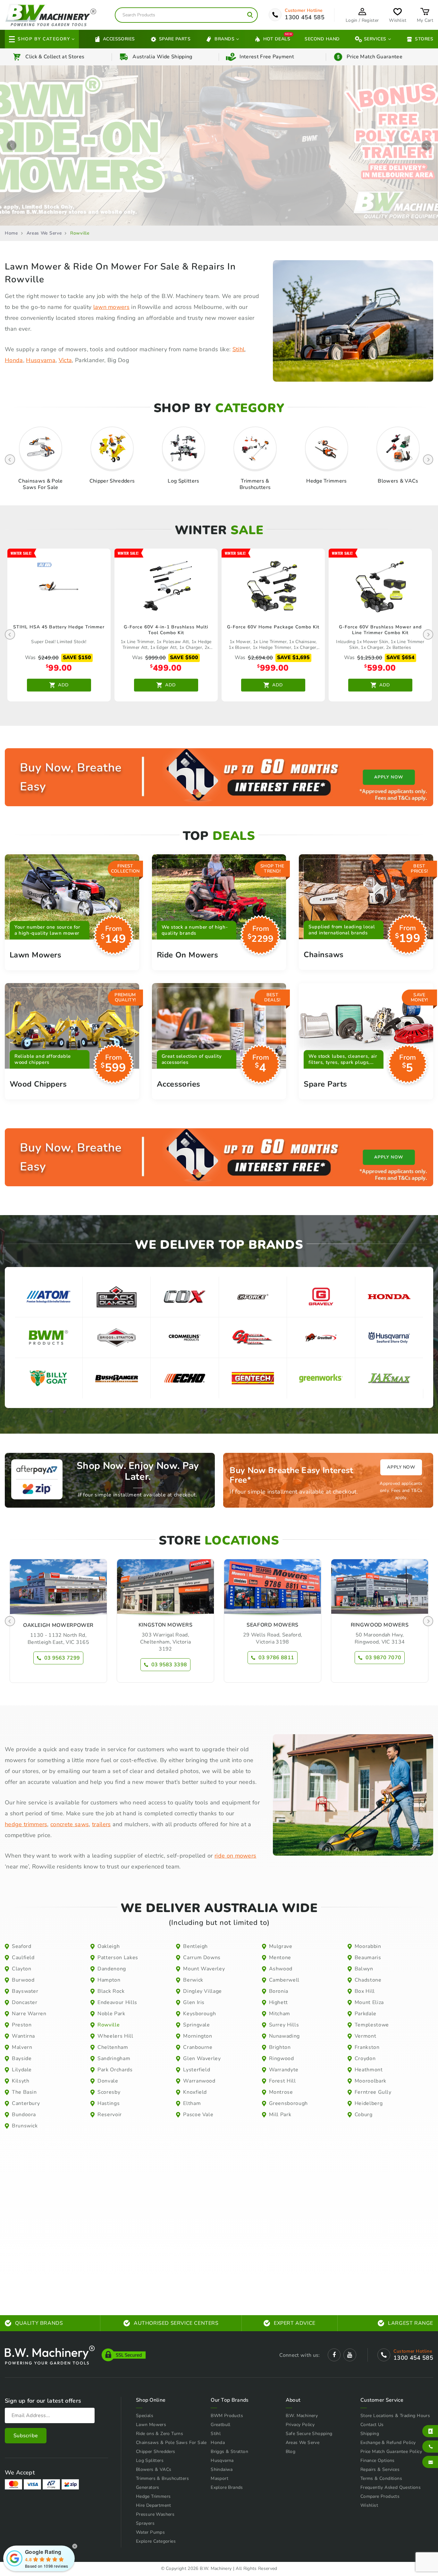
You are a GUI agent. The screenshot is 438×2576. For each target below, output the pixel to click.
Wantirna (23, 2036)
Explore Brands (227, 2487)
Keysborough (199, 2014)
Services (375, 39)
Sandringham (114, 2058)
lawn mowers (112, 307)
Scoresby (109, 2092)
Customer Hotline (304, 11)
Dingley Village (202, 1991)
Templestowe (372, 2025)
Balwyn (364, 1969)
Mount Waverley (204, 1969)
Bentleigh (195, 1946)
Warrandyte (284, 2070)
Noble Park (111, 2014)
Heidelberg (369, 2103)
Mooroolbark (371, 2081)
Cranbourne (198, 2047)
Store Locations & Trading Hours (395, 2416)
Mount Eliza (369, 2002)
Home (11, 233)
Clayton (21, 1969)
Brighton (280, 2047)
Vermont (365, 2036)
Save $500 (184, 658)
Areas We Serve (44, 233)
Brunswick (25, 2126)
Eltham (192, 2103)
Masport (219, 2478)
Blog (291, 2452)
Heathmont (369, 2070)
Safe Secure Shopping (309, 2434)
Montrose (281, 2092)
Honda (14, 360)
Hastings (109, 2103)
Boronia (279, 1991)
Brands (224, 39)
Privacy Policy (300, 2425)
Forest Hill (282, 2081)
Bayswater (25, 1991)
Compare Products (380, 2496)
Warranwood (199, 2081)
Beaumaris (368, 1958)
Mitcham (280, 2014)
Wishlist (369, 2505)
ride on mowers (235, 1856)
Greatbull (221, 2425)
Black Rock (111, 1991)
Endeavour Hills (117, 2002)
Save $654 (400, 658)
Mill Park (280, 2115)
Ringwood (282, 2058)
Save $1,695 (293, 658)
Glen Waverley (202, 2058)
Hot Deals (277, 39)
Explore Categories (156, 2541)
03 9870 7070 (383, 1658)
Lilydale (22, 2070)
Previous (12, 145)
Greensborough (288, 2103)
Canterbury (26, 2103)
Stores (424, 39)
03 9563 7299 (62, 1658)
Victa (65, 360)
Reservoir (110, 2115)
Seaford (21, 1946)
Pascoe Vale (198, 2115)
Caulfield (23, 1958)
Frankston (367, 2047)
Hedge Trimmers (153, 2496)
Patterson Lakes (118, 1958)
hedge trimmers (26, 1824)
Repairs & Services (380, 2469)
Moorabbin (368, 1946)
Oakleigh (109, 1946)
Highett (278, 2002)
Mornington (198, 2036)
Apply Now (401, 1467)
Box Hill (365, 1991)
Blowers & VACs (154, 2469)
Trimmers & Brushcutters (162, 2478)
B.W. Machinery (302, 2416)
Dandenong (112, 1969)
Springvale (196, 2025)
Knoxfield (195, 2092)
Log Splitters (150, 2460)
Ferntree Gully (373, 2092)
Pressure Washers (155, 2514)
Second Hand (322, 39)
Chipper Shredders (156, 2452)
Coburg (364, 2115)
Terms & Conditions (381, 2478)
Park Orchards (115, 2070)
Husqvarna (41, 360)
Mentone (280, 1958)
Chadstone (368, 1980)
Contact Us (372, 2425)
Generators (148, 2487)
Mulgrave (281, 1946)
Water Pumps (150, 2532)
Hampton (109, 1980)
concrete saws (70, 1824)
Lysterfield (197, 2070)
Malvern (22, 2047)
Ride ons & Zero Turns (160, 2434)
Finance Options (378, 2460)
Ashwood (281, 1969)
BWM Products (227, 2416)
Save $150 (77, 658)
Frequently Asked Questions (391, 2487)
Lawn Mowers (151, 2425)
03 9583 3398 (169, 1665)
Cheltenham (113, 2047)
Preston (22, 2025)
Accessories (119, 39)
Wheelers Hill (115, 2036)
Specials (145, 2416)
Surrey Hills (284, 2025)
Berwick (193, 1980)
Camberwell (284, 1980)
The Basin (24, 2092)
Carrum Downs (202, 1958)
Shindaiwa (222, 2469)
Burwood (23, 1980)
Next (426, 145)
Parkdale (366, 2014)
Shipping (370, 2434)
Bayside (22, 2058)
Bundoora (24, 2115)
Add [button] (63, 685)
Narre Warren (29, 2014)
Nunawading (284, 2036)
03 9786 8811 (276, 1658)
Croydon (365, 2058)
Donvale (108, 2081)
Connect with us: (299, 2355)
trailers (101, 1824)
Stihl (239, 349)
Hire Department (154, 2505)
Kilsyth (21, 2081)
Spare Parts (175, 39)
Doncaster (25, 2002)
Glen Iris (194, 2002)
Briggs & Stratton (229, 2452)
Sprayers (145, 2523)
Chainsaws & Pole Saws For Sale (171, 2443)
